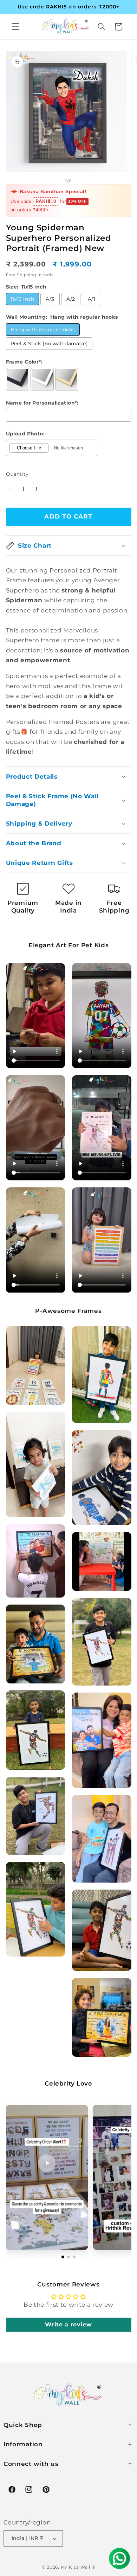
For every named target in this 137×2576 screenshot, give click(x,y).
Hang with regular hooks (43, 330)
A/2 (71, 299)
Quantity (17, 474)
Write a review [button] (68, 2324)
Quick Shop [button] (23, 2425)
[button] (15, 27)
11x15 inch (22, 299)
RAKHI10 (46, 201)
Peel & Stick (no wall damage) (49, 344)
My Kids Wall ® (78, 2567)
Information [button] (23, 2444)
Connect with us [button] (31, 2464)
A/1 (92, 299)
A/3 (50, 299)
